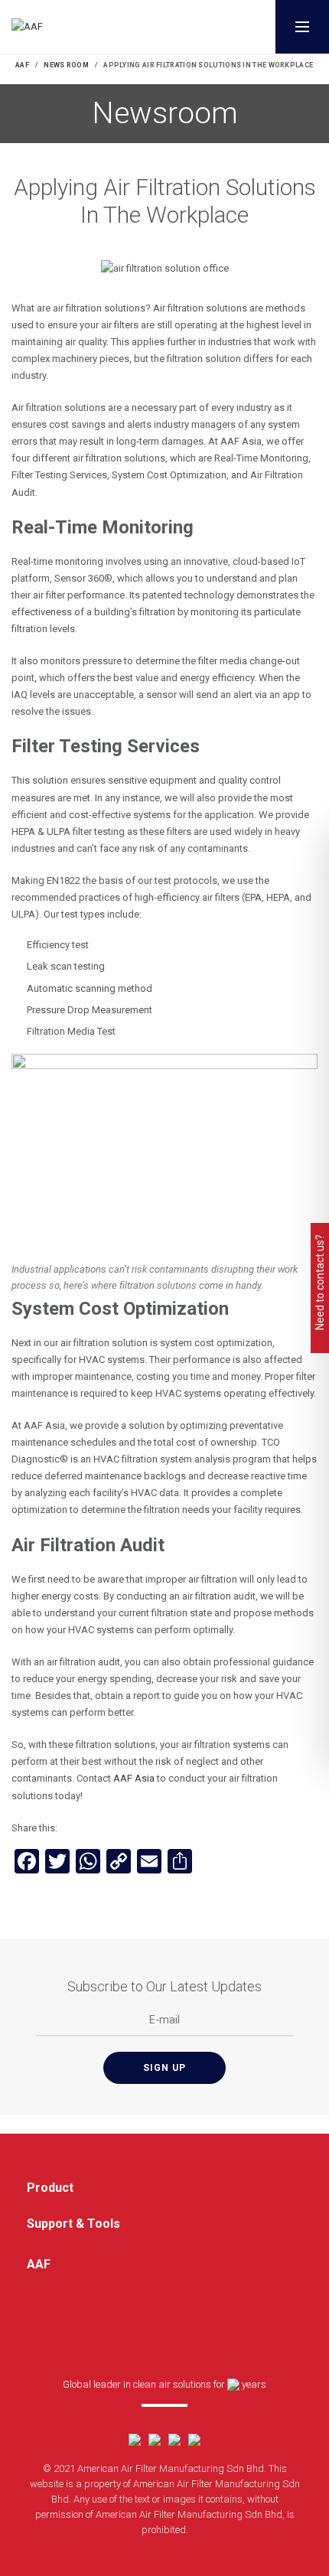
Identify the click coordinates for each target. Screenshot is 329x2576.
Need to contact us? (320, 1282)
